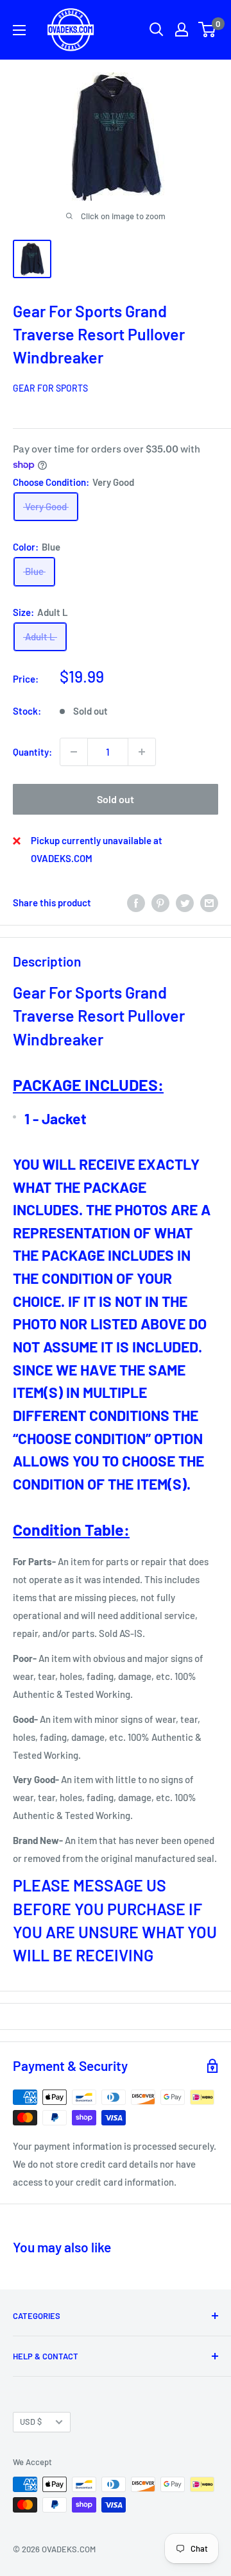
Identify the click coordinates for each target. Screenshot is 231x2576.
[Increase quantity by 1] (142, 752)
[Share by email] (209, 902)
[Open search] (157, 29)
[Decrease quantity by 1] (74, 752)
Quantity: (32, 752)
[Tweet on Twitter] (185, 902)
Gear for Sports (50, 388)
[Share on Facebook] (136, 902)
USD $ (31, 2422)
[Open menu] (19, 30)
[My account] (182, 29)
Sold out (116, 799)
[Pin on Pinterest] (160, 902)
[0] (208, 29)
